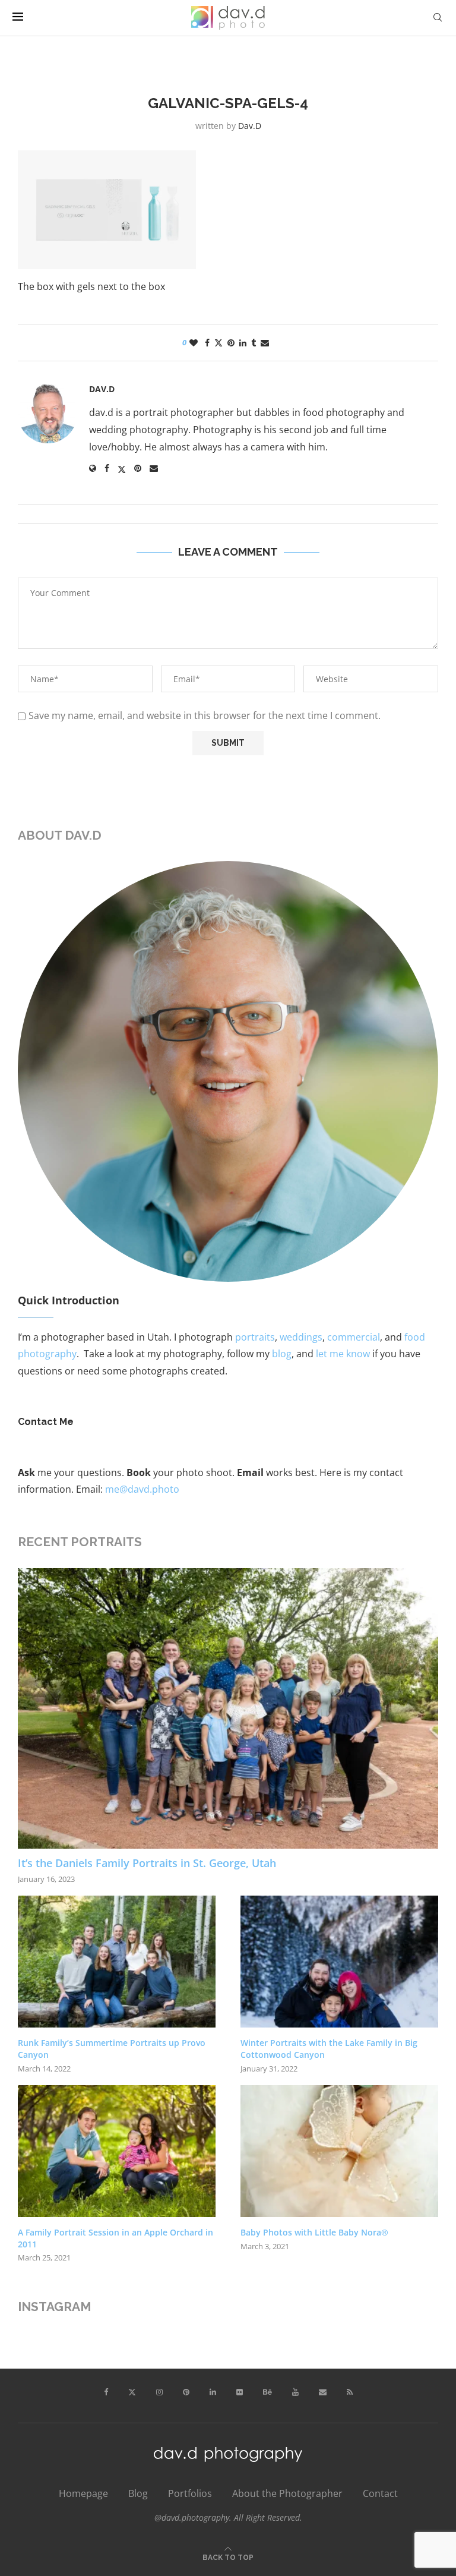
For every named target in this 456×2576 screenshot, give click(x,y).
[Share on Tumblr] (254, 343)
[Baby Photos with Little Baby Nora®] (339, 2151)
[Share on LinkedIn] (243, 343)
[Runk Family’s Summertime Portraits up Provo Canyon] (117, 1962)
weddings (301, 1337)
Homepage (83, 2493)
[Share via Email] (265, 343)
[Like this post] (194, 343)
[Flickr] (240, 2392)
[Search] (438, 18)
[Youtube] (295, 2392)
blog (282, 1354)
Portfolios (190, 2493)
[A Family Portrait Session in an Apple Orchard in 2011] (117, 2151)
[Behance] (267, 2392)
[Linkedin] (213, 2392)
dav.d (250, 126)
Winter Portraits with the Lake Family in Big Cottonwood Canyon (329, 2049)
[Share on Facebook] (207, 343)
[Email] (323, 2392)
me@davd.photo (142, 1489)
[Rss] (350, 2392)
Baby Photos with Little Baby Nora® (314, 2232)
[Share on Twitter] (218, 343)
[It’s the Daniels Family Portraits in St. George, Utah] (228, 1708)
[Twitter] (132, 2392)
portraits (255, 1337)
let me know (343, 1354)
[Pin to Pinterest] (231, 343)
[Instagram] (159, 2392)
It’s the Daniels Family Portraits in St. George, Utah (147, 1863)
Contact (380, 2493)
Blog (138, 2493)
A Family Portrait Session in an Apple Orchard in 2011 (115, 2238)
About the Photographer (287, 2493)
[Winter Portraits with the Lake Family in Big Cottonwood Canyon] (339, 1962)
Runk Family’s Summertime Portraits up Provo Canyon (112, 2049)
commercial (354, 1337)
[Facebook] (106, 2392)
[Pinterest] (186, 2392)
